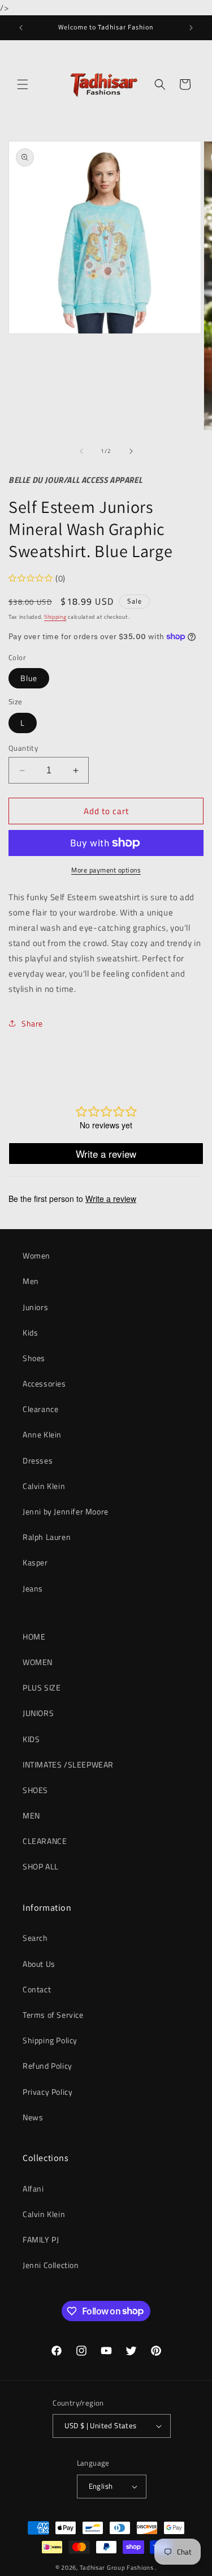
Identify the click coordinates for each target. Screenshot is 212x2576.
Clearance (40, 1409)
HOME (34, 1636)
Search (35, 1938)
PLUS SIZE (42, 1687)
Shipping (55, 617)
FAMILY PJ (41, 2239)
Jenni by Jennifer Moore (66, 1511)
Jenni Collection (51, 2265)
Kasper (35, 1562)
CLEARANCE (45, 1841)
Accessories (44, 1383)
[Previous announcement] (21, 28)
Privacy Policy (47, 2092)
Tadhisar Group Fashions (118, 2568)
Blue (29, 678)
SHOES (35, 1790)
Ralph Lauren (47, 1537)
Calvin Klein (44, 1486)
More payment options (106, 870)
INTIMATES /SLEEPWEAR (68, 1764)
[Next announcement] (191, 28)
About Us (39, 1964)
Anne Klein (42, 1434)
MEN (31, 1815)
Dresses (38, 1460)
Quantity (23, 748)
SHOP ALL (41, 1866)
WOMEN (38, 1662)
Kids (30, 1332)
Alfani (33, 2188)
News (33, 2117)
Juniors (35, 1307)
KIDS (31, 1739)
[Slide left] (81, 451)
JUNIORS (38, 1713)
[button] (23, 84)
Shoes (34, 1358)
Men (31, 1281)
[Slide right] (131, 451)
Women (36, 1255)
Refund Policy (47, 2066)
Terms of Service (53, 2015)
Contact (37, 1989)
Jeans (33, 1588)
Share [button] (32, 1023)
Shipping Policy (50, 2040)
